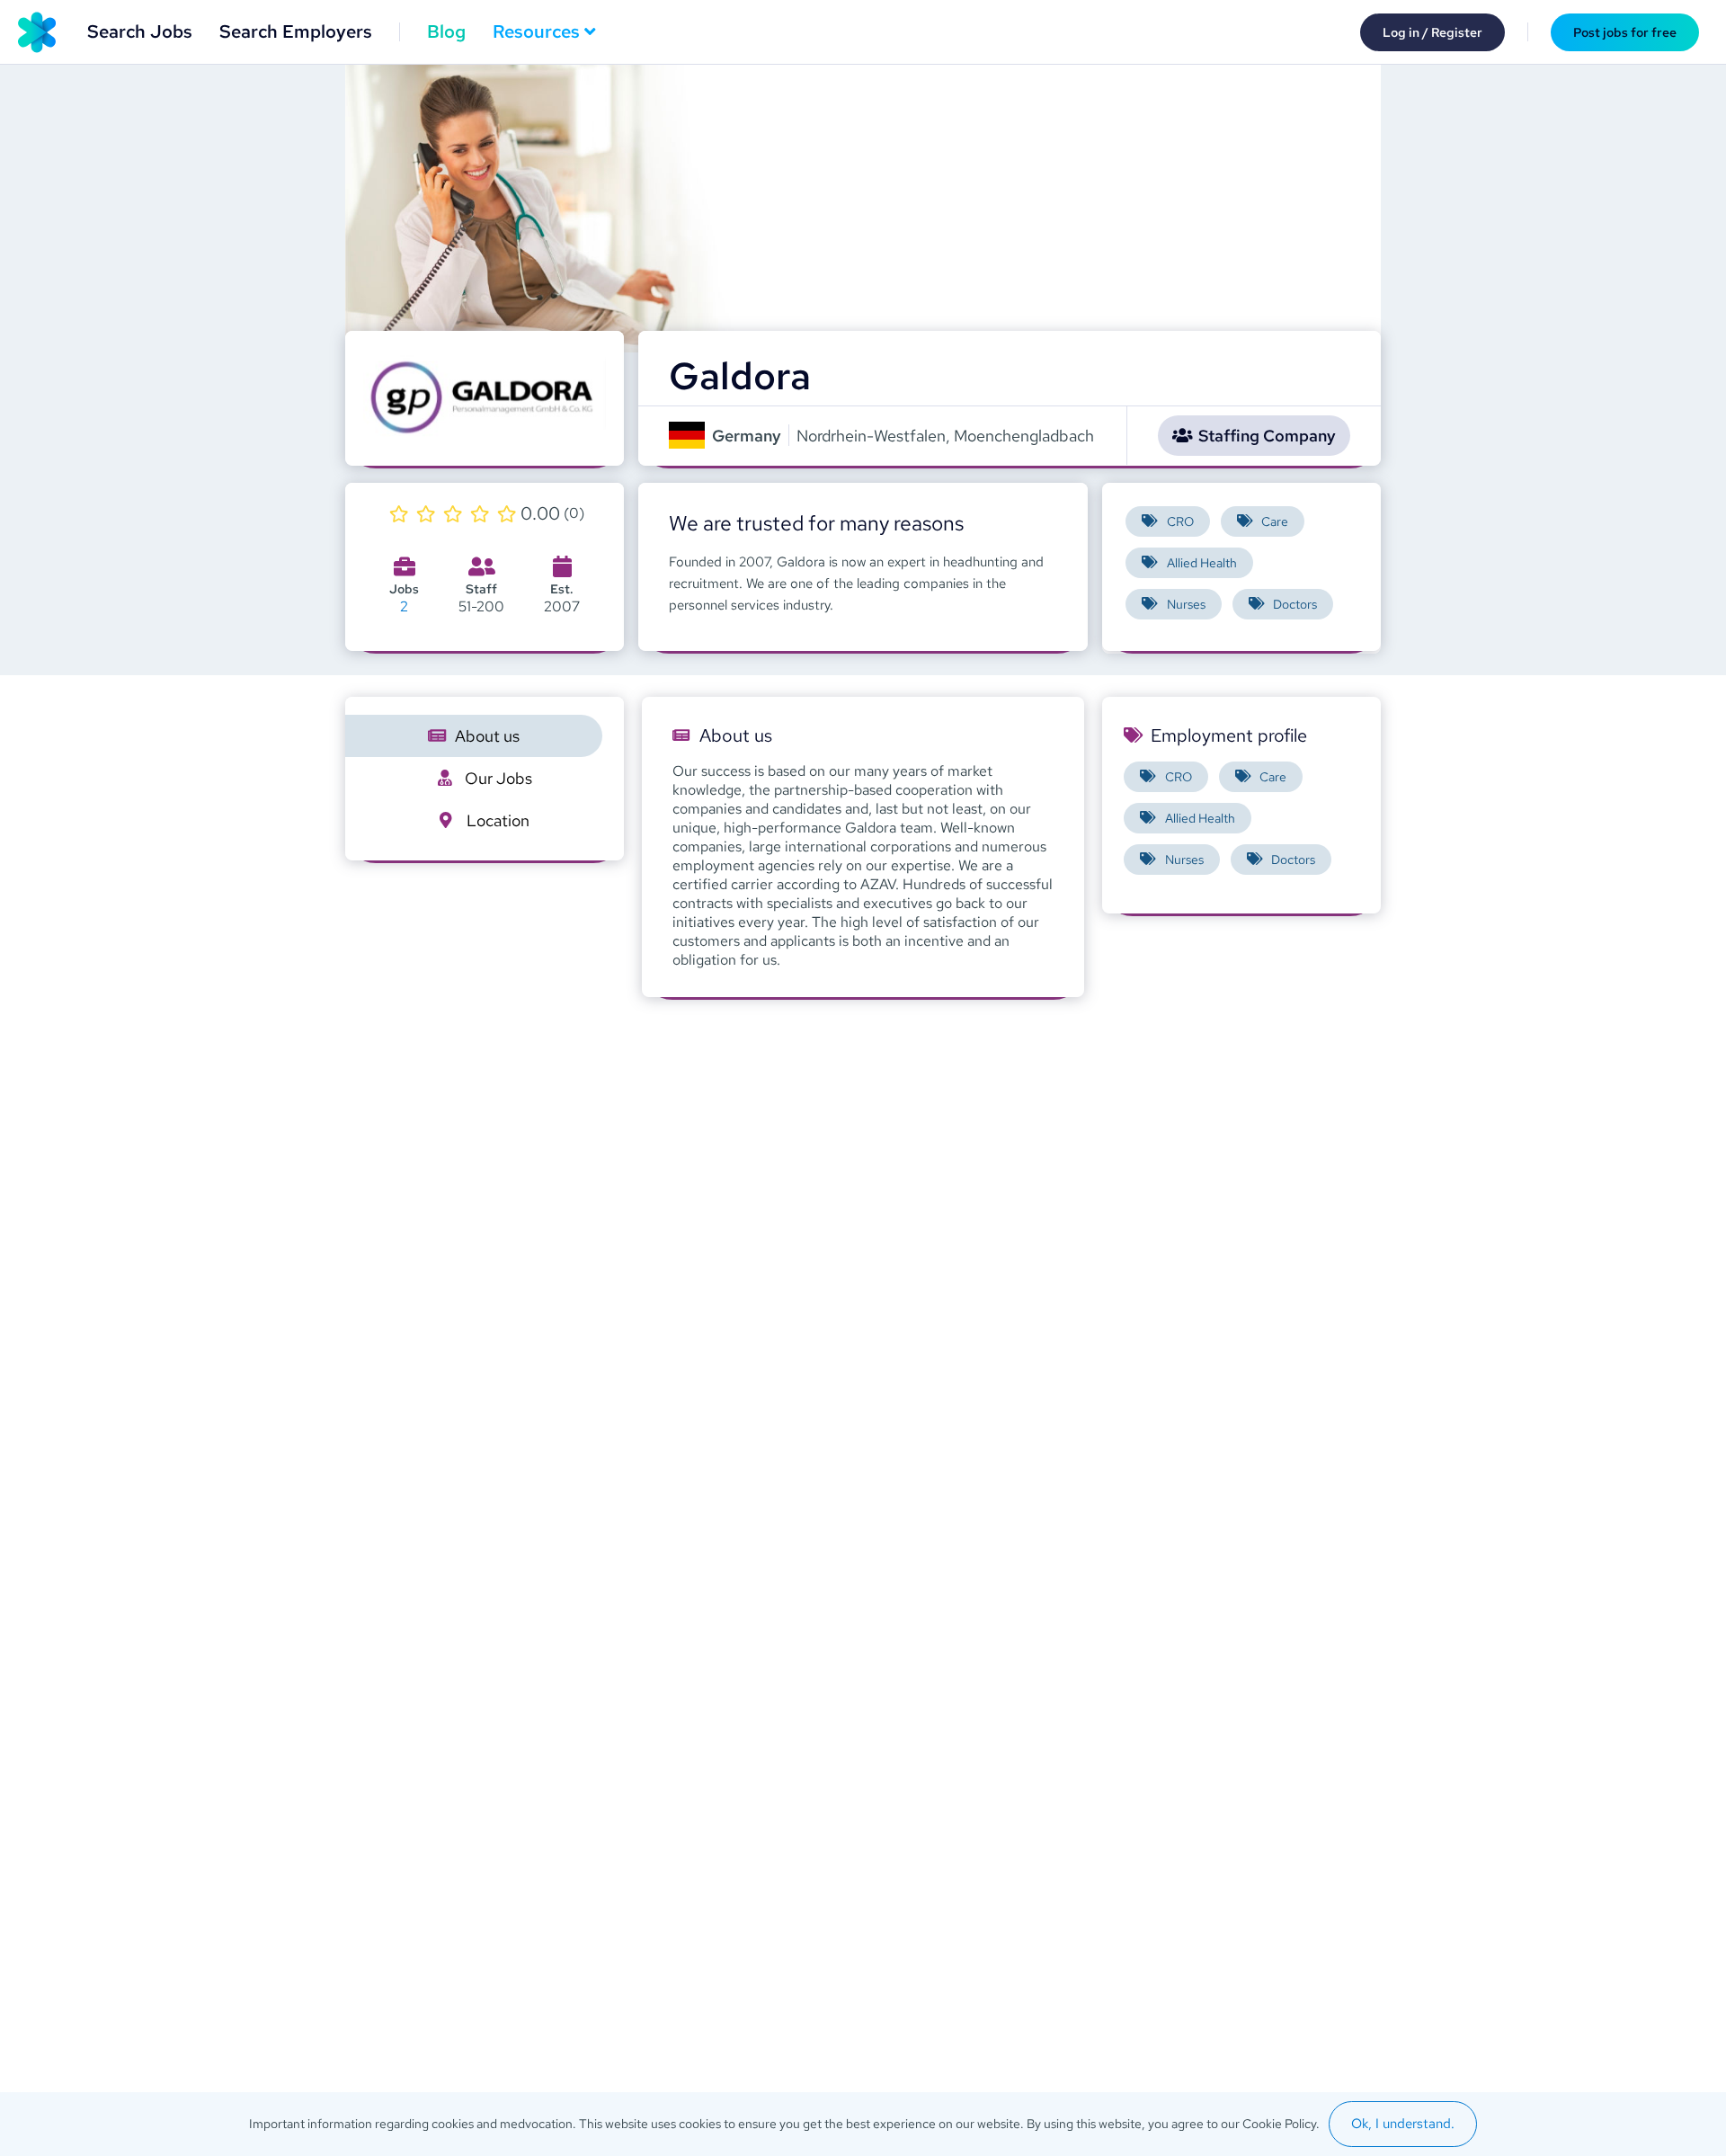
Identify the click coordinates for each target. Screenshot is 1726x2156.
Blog (446, 31)
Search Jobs (140, 31)
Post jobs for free (1625, 32)
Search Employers (296, 31)
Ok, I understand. (1403, 2124)
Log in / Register (1432, 32)
